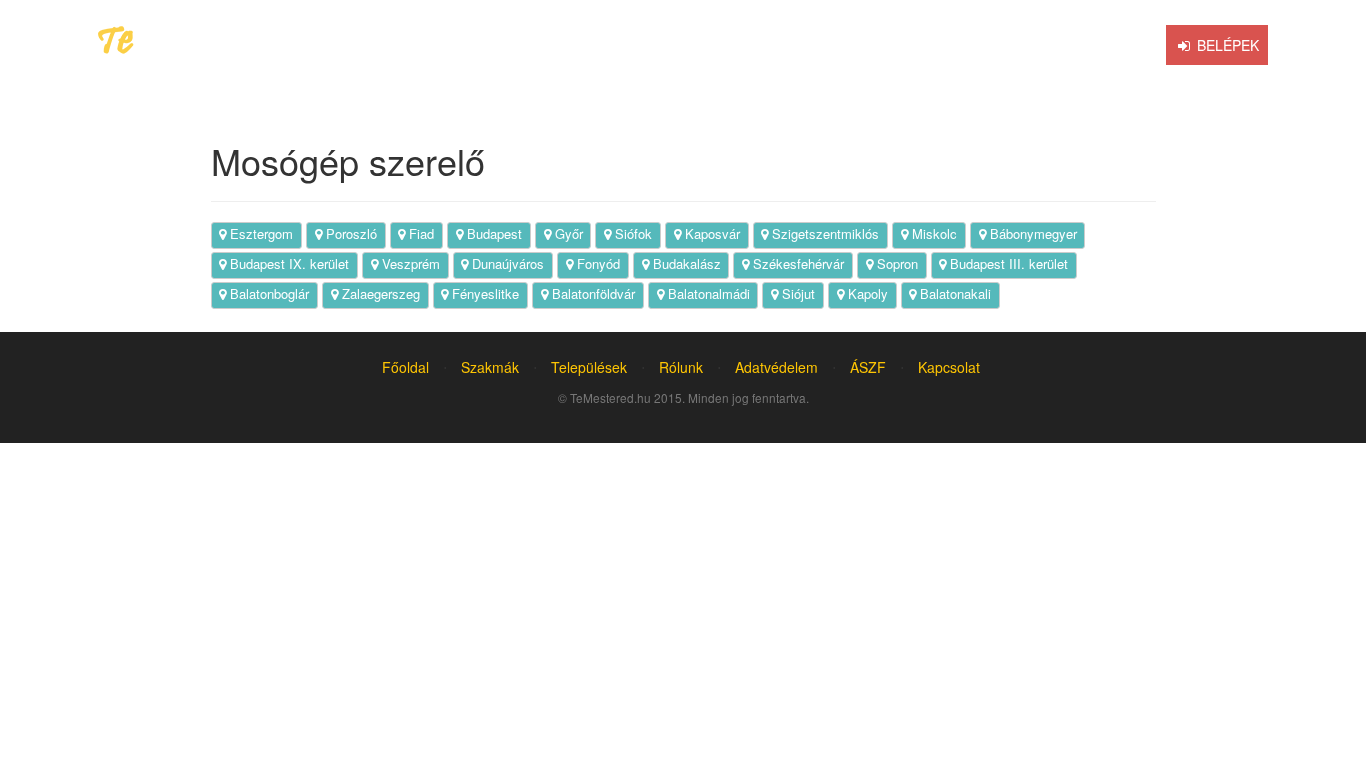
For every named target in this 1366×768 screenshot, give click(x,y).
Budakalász (685, 263)
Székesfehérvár (796, 263)
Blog (979, 45)
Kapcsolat (949, 367)
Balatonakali (953, 293)
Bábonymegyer (1031, 233)
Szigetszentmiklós (823, 233)
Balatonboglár (267, 293)
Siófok (631, 233)
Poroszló (349, 233)
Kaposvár (710, 233)
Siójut (796, 293)
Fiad (419, 233)
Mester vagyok (1096, 45)
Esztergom (259, 233)
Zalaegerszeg (379, 293)
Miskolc (932, 233)
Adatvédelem (776, 367)
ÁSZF (868, 367)
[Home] (670, 45)
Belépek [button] (1226, 45)
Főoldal (405, 367)
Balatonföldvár (591, 293)
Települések (589, 367)
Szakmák (490, 367)
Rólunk (681, 367)
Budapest (492, 233)
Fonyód (596, 263)
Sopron (895, 263)
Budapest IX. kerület (287, 263)
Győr (567, 233)
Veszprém (409, 263)
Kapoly (866, 293)
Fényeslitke (483, 293)
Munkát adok (869, 45)
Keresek (747, 45)
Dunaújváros (506, 263)
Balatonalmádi (707, 293)
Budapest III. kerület (1007, 263)
